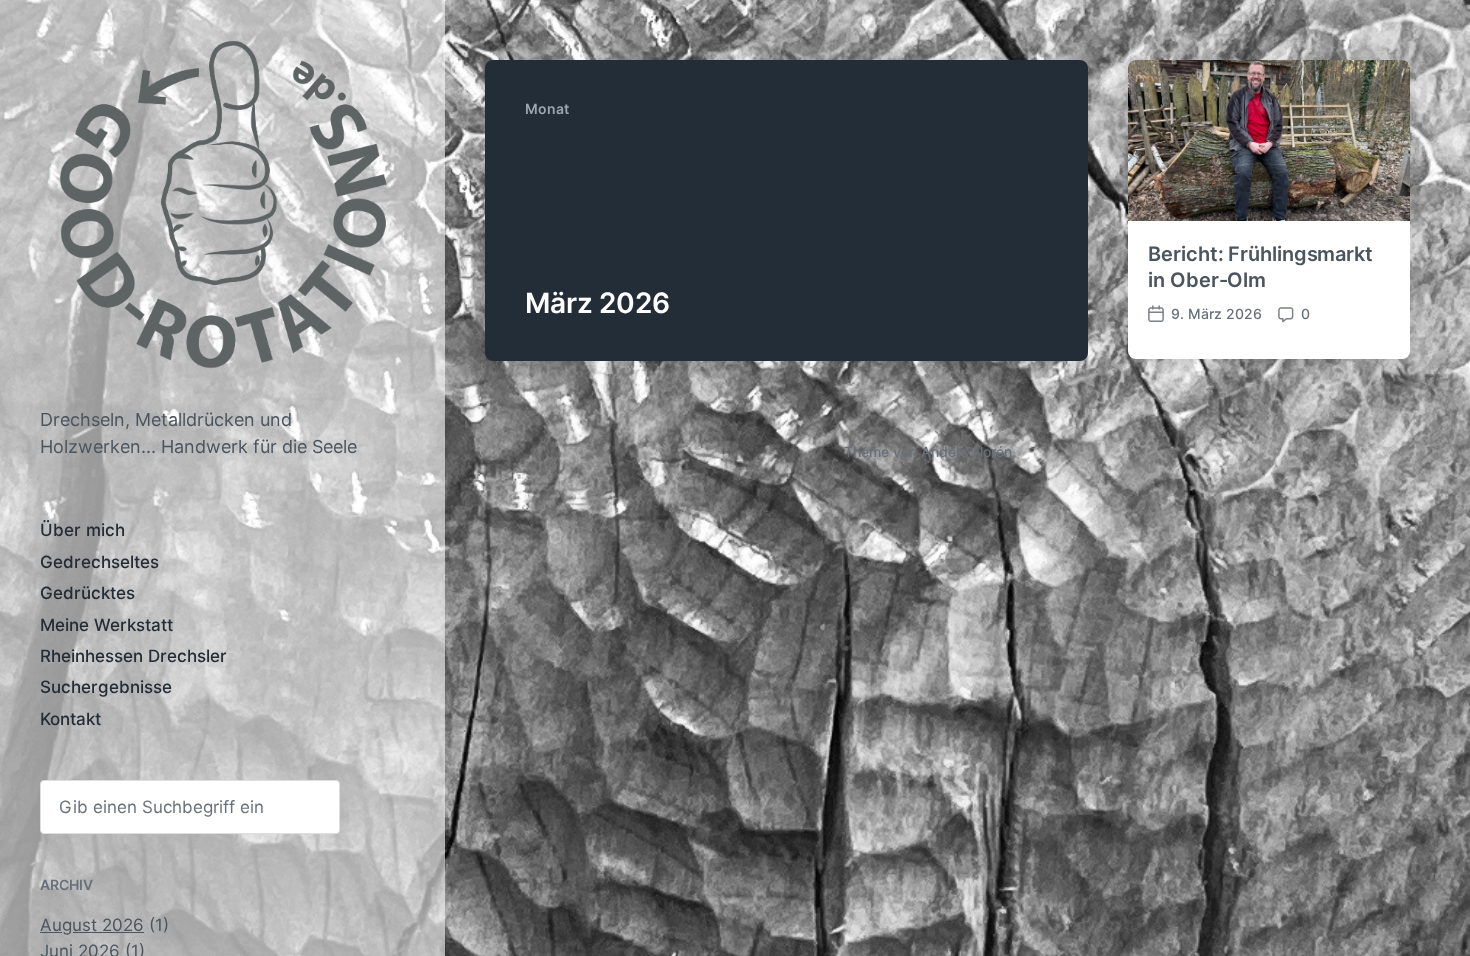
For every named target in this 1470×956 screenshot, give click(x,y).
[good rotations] (222, 213)
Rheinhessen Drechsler (133, 656)
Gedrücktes (87, 593)
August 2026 (92, 925)
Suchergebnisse (106, 687)
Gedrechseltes (99, 562)
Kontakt (70, 719)
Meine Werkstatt (106, 625)
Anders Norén (966, 451)
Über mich (82, 530)
